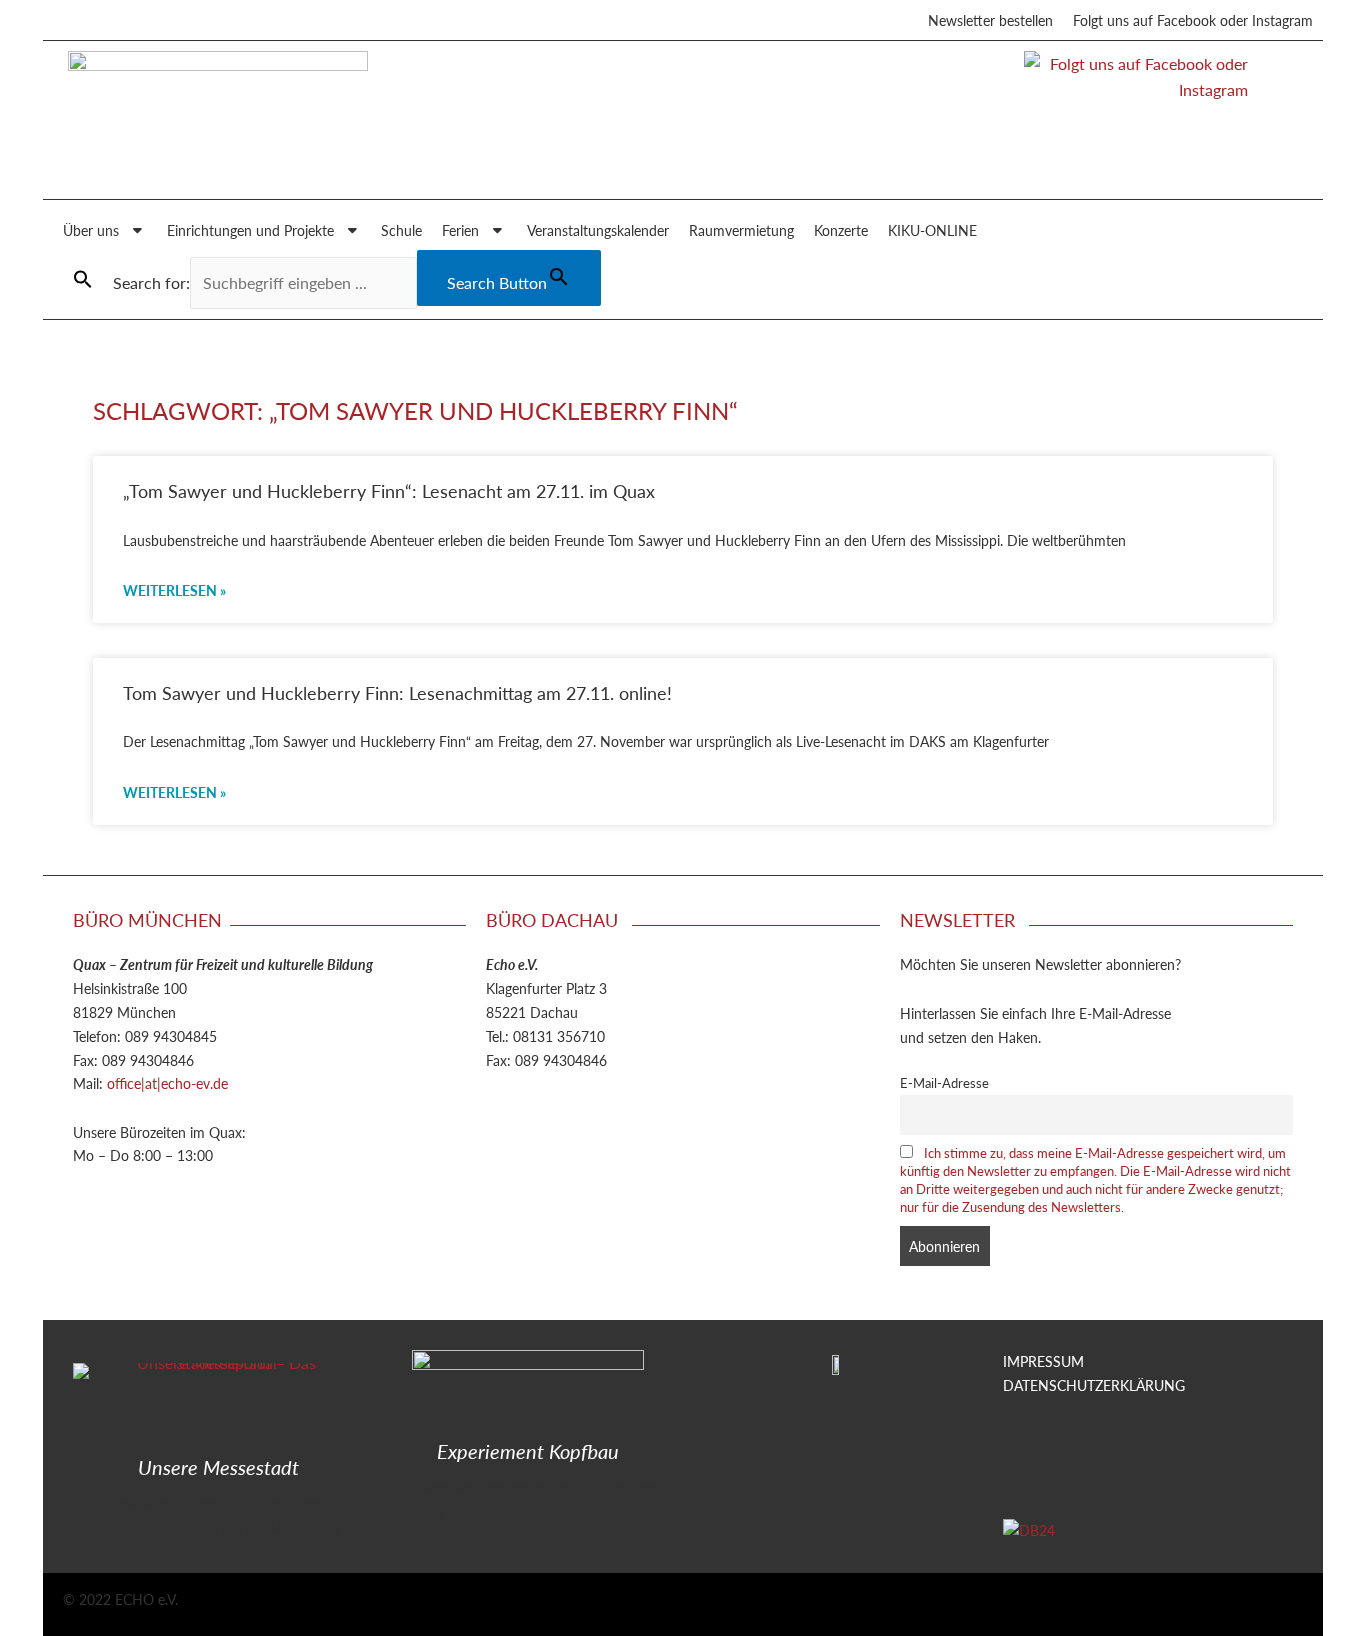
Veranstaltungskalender (598, 230)
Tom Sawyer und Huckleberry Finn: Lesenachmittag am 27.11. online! (397, 692)
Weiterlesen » (174, 590)
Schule (401, 230)
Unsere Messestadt (218, 1467)
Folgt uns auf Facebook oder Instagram (1193, 20)
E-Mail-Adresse (944, 1083)
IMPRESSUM (1043, 1361)
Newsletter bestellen (990, 20)
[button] (83, 279)
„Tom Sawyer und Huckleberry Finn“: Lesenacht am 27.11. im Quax (389, 490)
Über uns (91, 230)
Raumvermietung (741, 230)
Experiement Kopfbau (528, 1451)
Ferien (460, 230)
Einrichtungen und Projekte (250, 230)
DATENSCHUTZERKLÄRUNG (1094, 1385)
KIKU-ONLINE (932, 230)
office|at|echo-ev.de (167, 1083)
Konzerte (841, 230)
